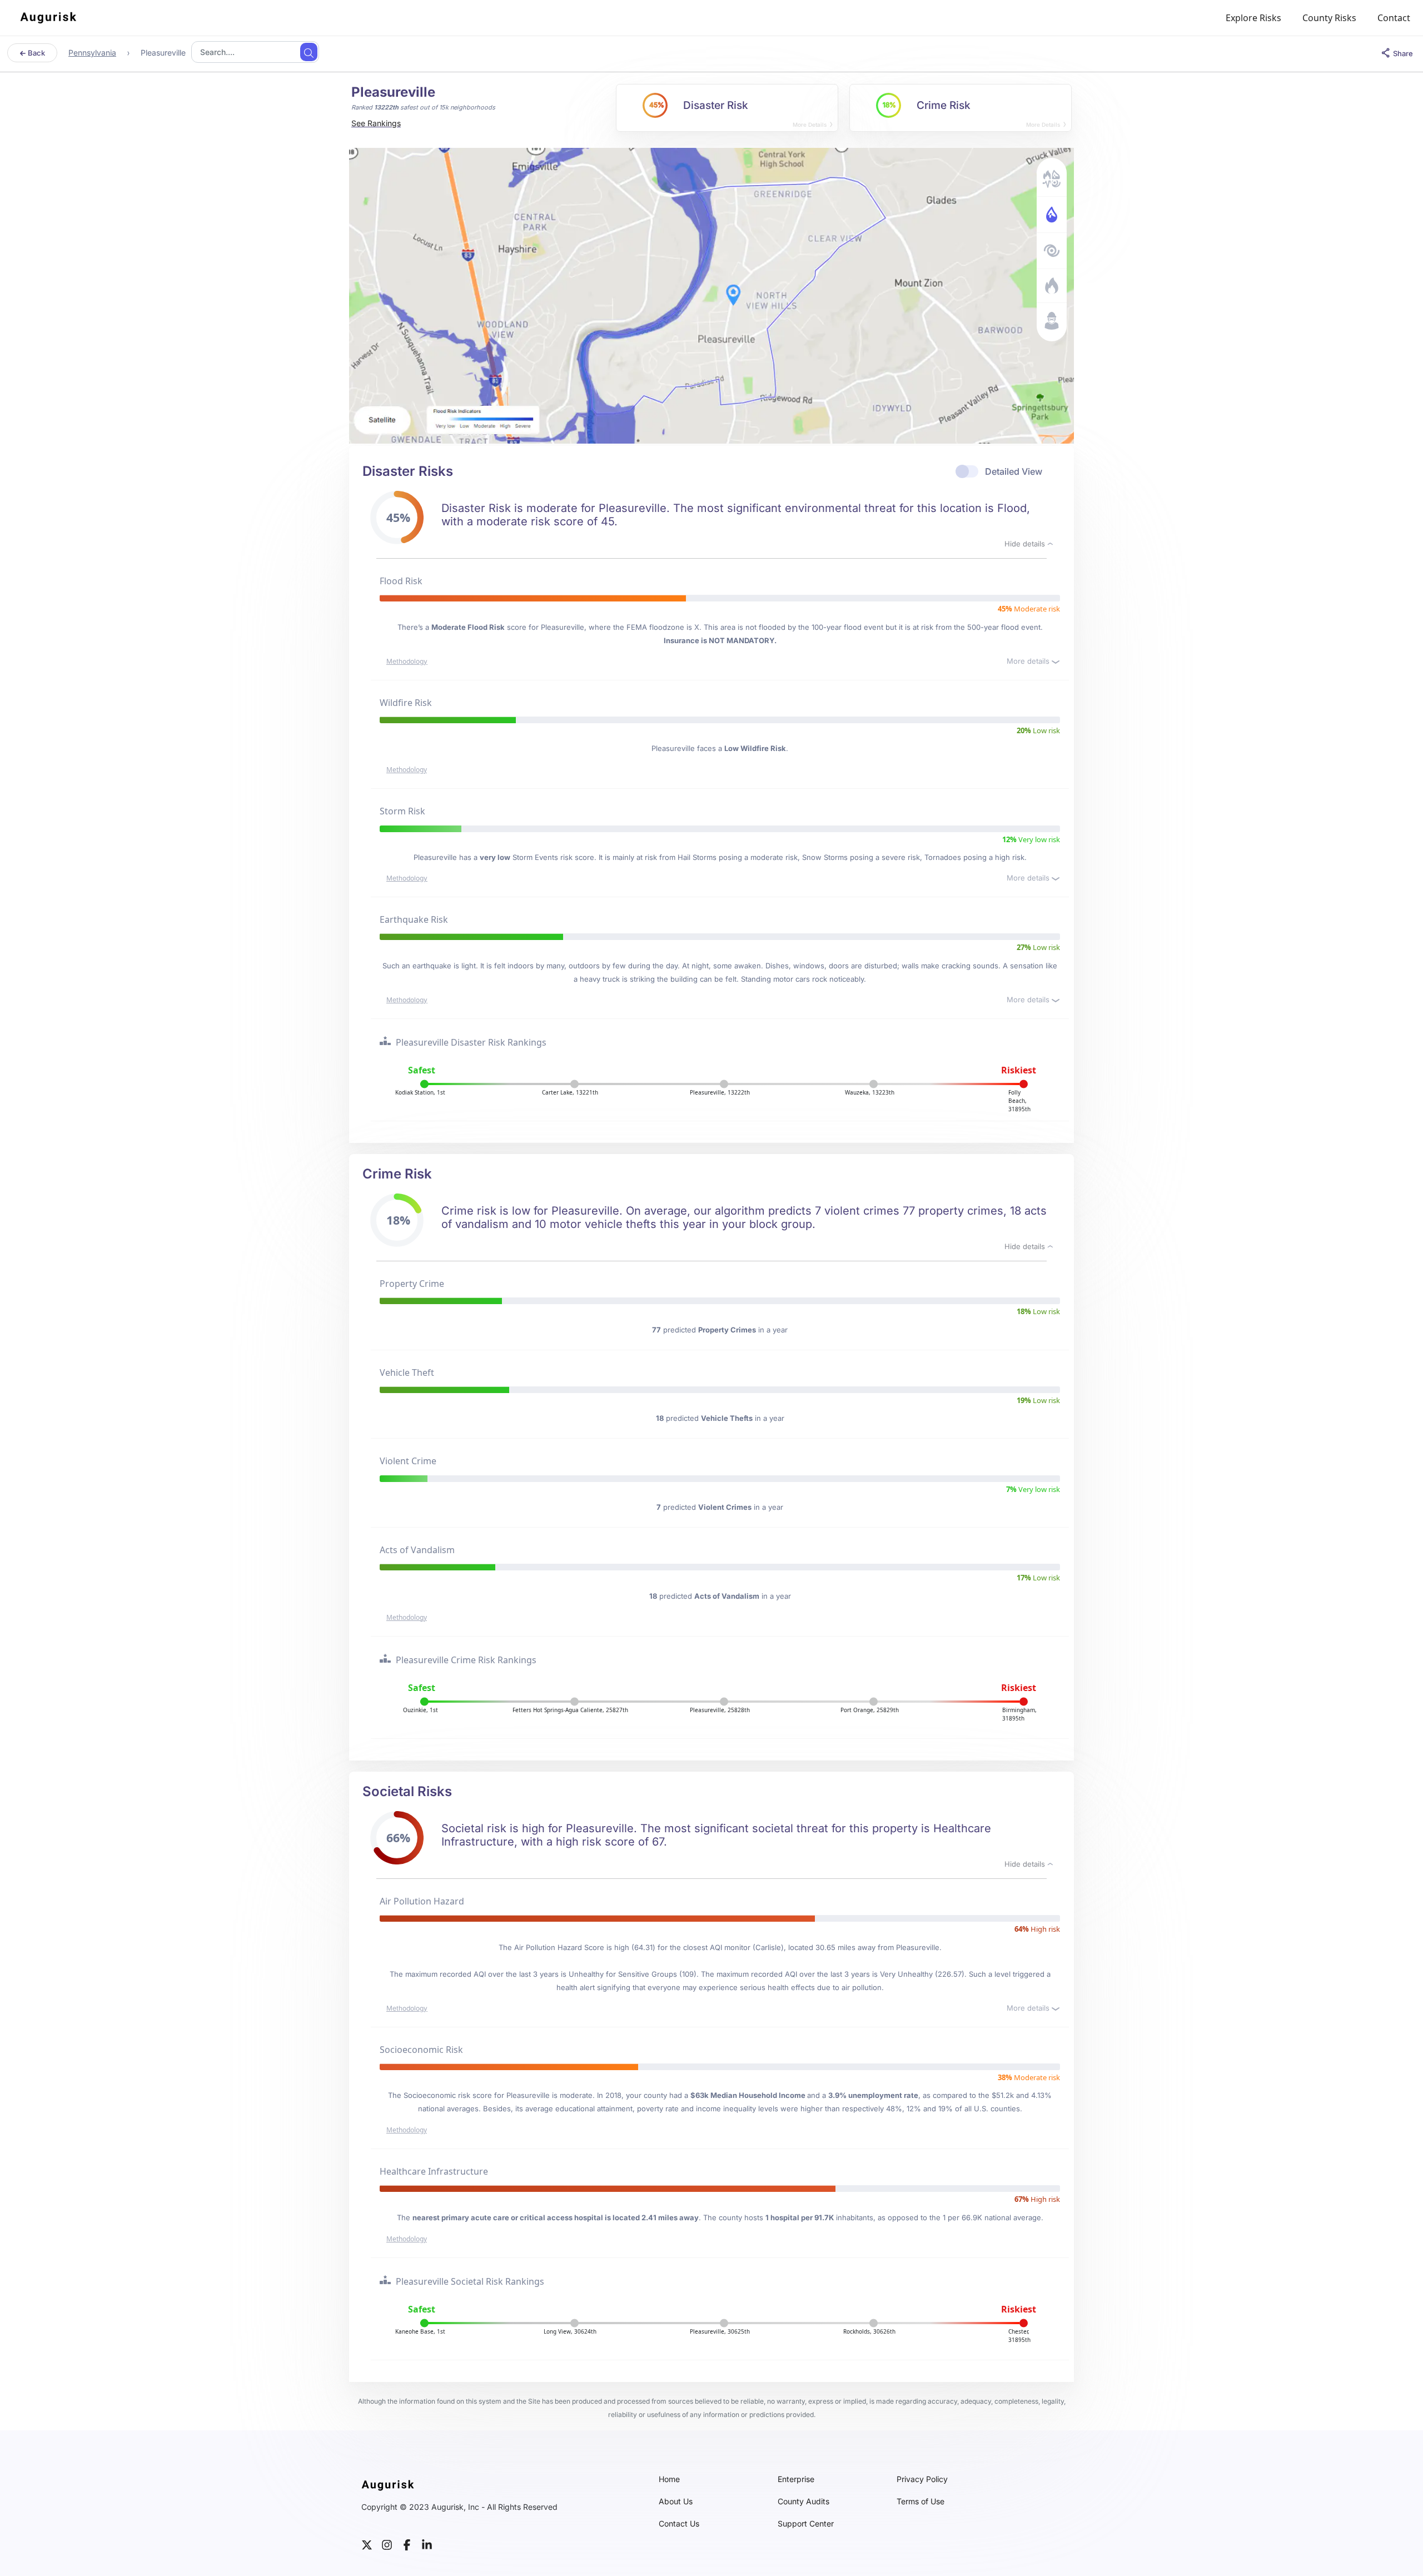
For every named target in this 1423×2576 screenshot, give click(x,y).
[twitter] (367, 2544)
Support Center (806, 2524)
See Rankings (376, 123)
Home (669, 2479)
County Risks (1329, 18)
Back (36, 53)
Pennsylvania (92, 53)
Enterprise (796, 2479)
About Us (676, 2502)
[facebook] (407, 2544)
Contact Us (679, 2524)
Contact (1394, 18)
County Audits (803, 2502)
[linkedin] (427, 2544)
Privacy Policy (922, 2479)
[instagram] (387, 2544)
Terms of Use (921, 2502)
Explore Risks (1253, 18)
